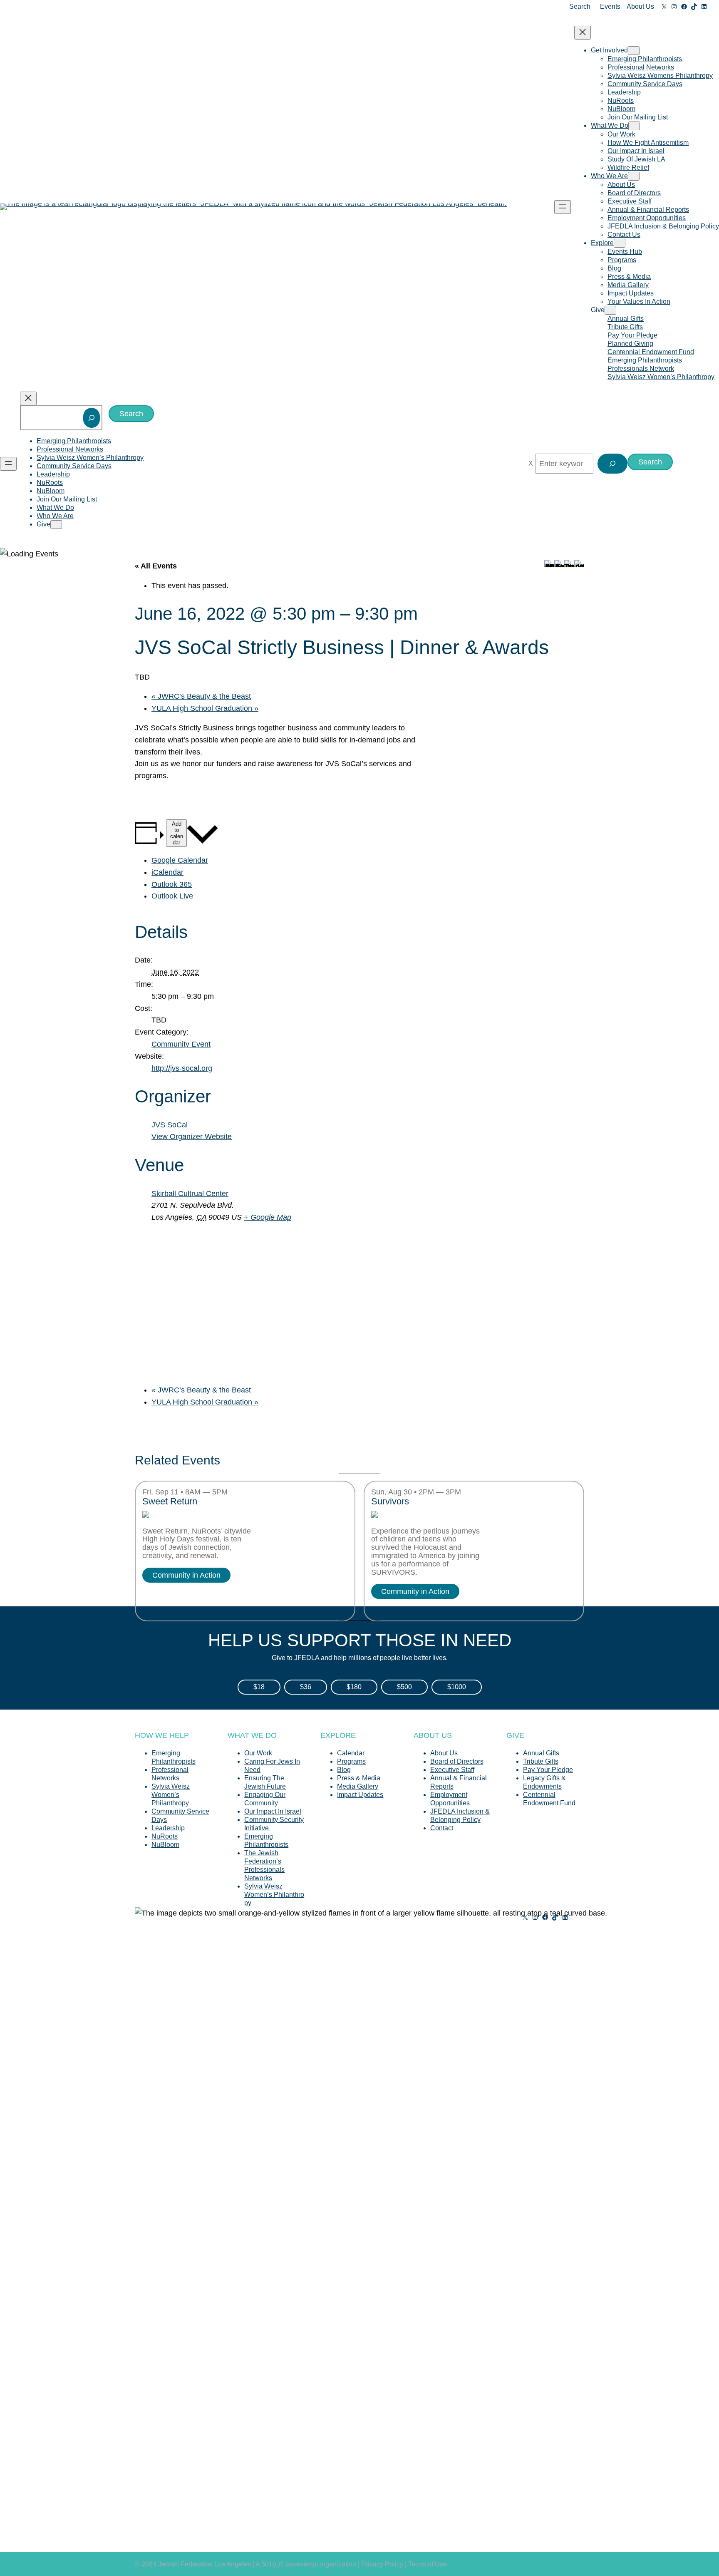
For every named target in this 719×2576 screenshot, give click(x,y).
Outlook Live (172, 896)
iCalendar (167, 872)
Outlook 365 (172, 884)
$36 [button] (306, 1687)
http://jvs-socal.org (182, 1068)
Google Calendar (180, 860)
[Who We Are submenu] (634, 176)
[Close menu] (583, 33)
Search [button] (580, 6)
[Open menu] (563, 207)
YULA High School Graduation (205, 708)
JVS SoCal (170, 1125)
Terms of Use (428, 2564)
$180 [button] (354, 1687)
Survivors (390, 1501)
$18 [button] (259, 1687)
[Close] (531, 464)
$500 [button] (404, 1687)
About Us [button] (640, 6)
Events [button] (610, 6)
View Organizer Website (192, 1137)
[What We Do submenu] (634, 126)
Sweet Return (170, 1501)
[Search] (92, 418)
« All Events (156, 566)
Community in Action (186, 1575)
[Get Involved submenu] (634, 51)
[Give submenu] (610, 310)
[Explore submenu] (620, 243)
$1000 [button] (457, 1687)
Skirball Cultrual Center (190, 1194)
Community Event (181, 1044)
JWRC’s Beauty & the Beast (201, 696)
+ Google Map (268, 1217)
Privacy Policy (382, 2564)
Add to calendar (177, 833)
